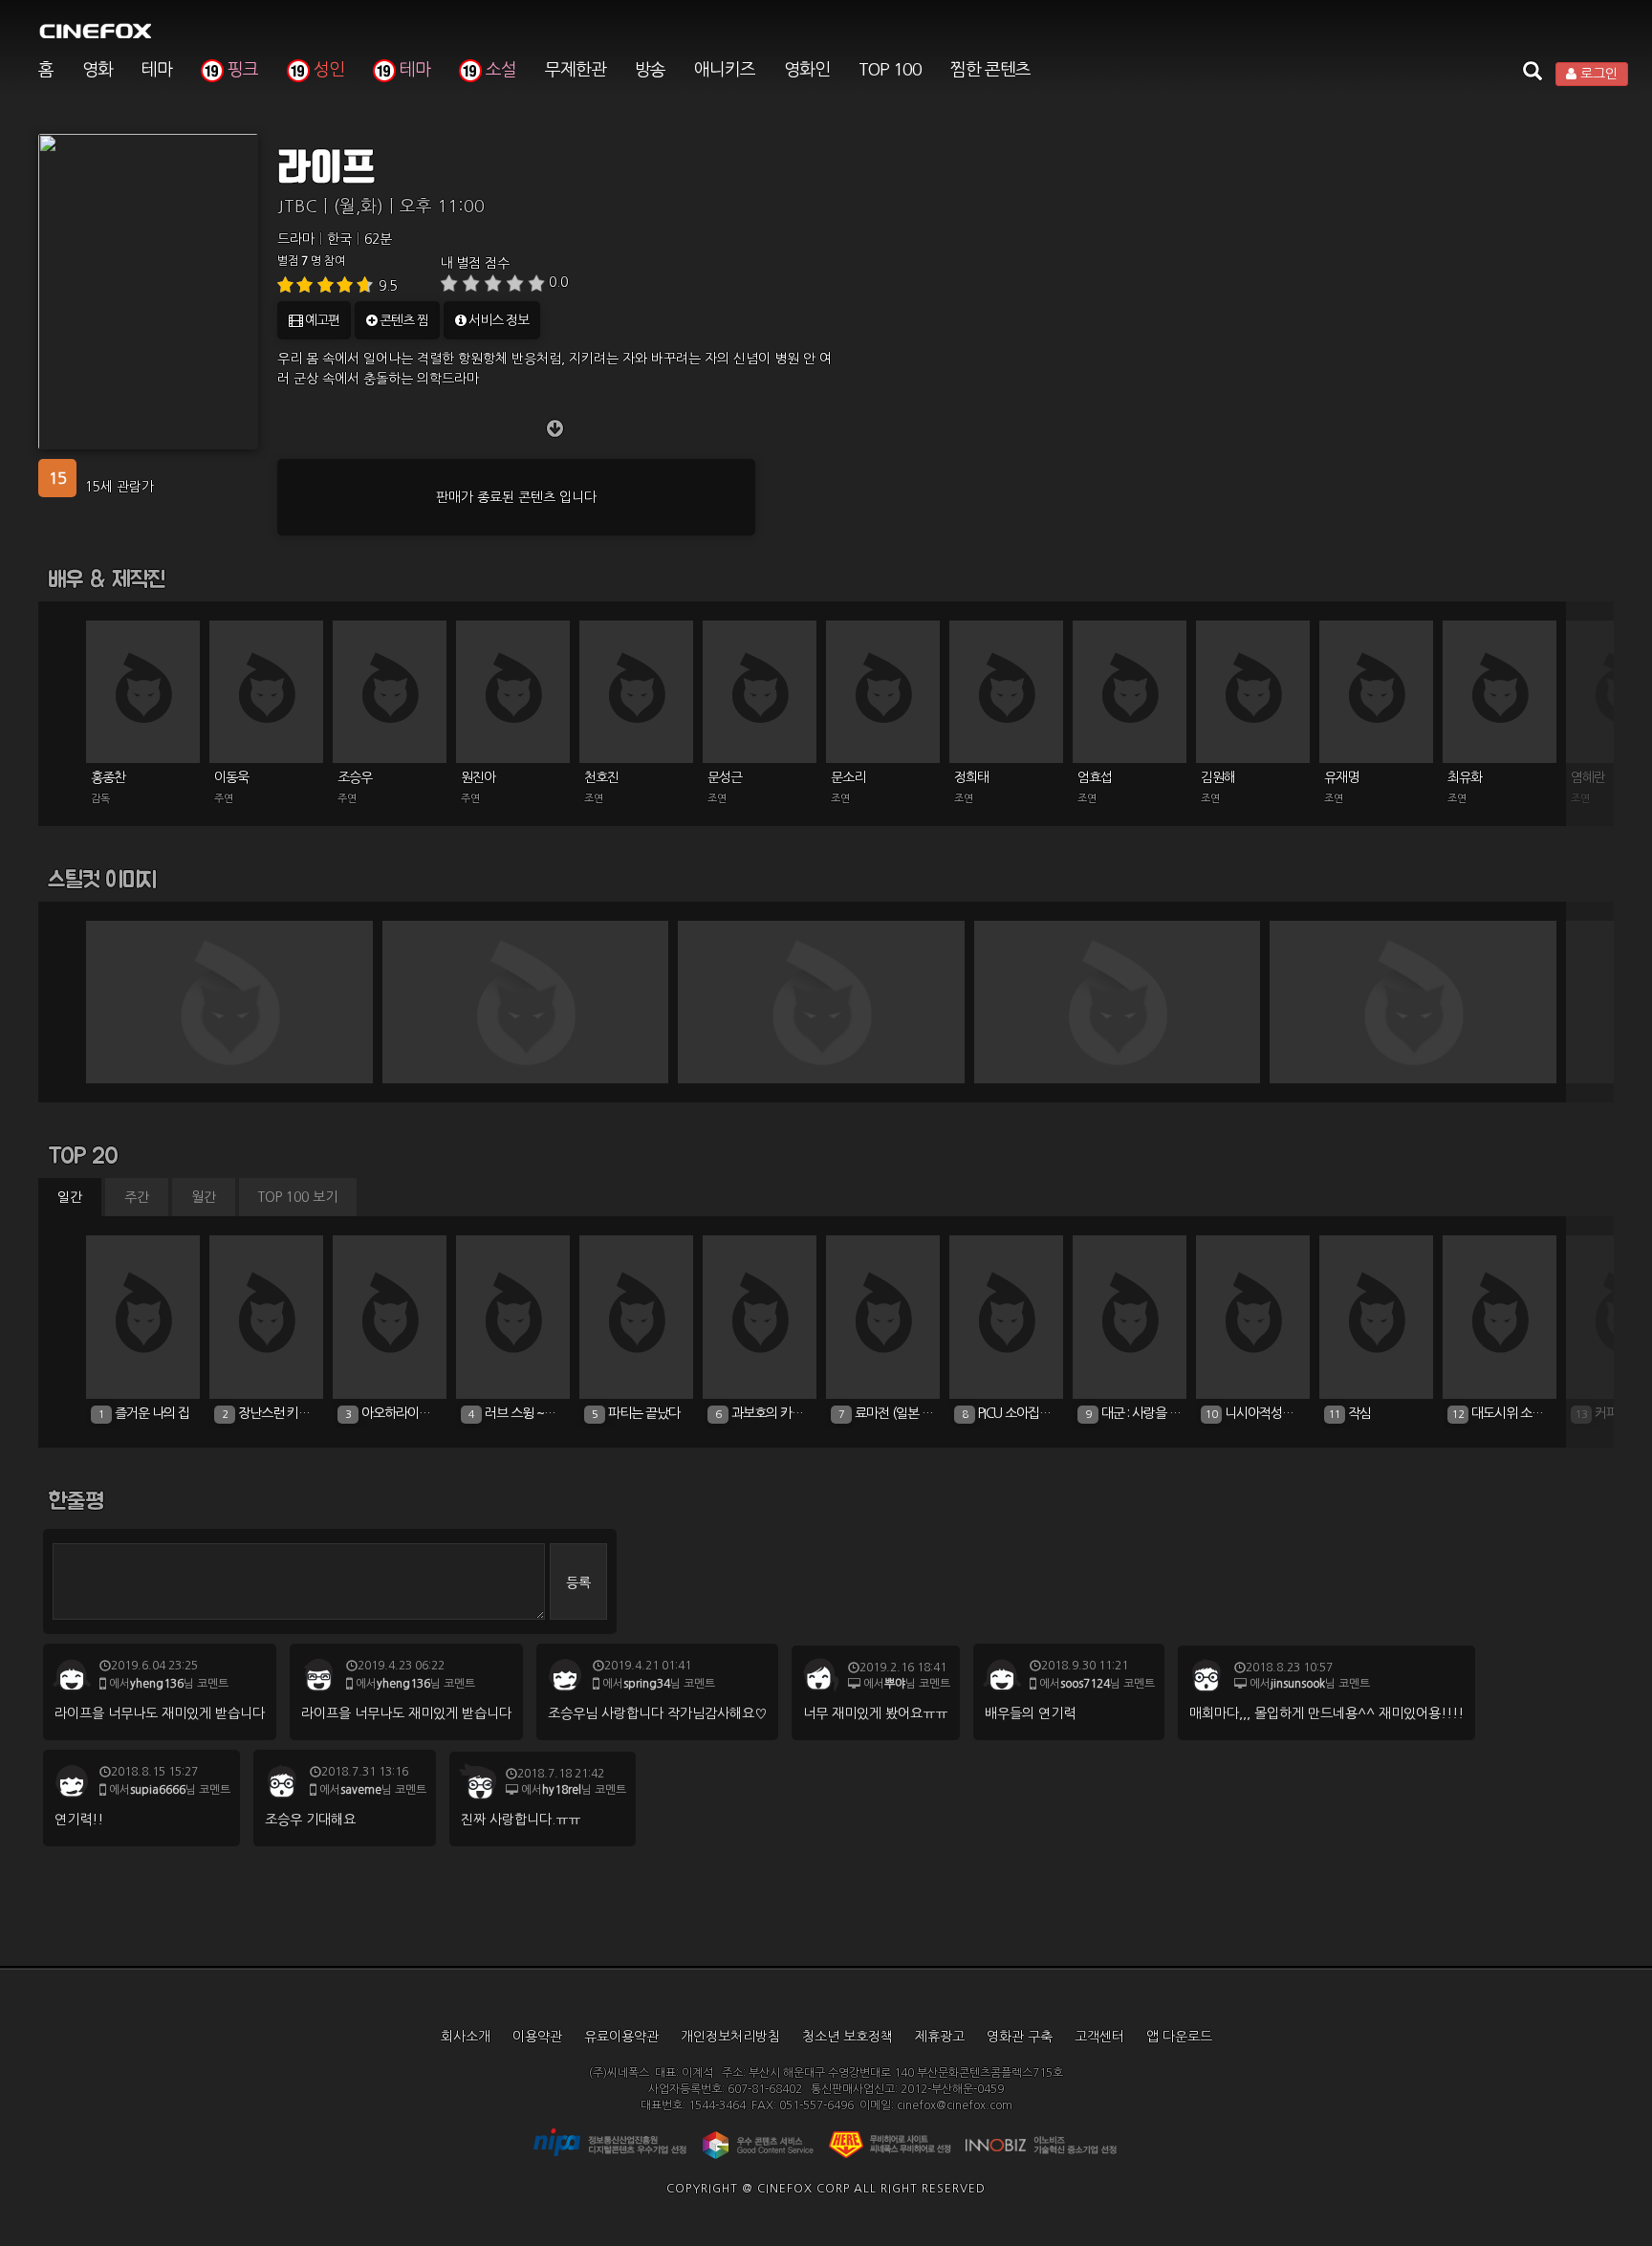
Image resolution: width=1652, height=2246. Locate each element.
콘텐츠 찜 (402, 320)
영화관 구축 (1020, 2037)
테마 (157, 70)
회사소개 (466, 2037)
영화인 (807, 70)
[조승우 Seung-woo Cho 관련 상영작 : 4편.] (390, 691)
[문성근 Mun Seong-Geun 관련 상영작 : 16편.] (760, 691)
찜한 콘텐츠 (990, 70)
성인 (327, 70)
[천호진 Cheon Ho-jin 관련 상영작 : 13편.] (637, 691)
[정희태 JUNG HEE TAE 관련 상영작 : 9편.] (1007, 691)
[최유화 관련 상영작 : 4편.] (1500, 691)
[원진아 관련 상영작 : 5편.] (513, 691)
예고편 (321, 320)
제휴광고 (940, 2037)
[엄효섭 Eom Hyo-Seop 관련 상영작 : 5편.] (1130, 691)
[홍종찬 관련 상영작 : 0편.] (143, 691)
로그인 (1597, 74)
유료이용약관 (621, 2037)
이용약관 (537, 2037)
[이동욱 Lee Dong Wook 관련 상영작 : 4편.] (267, 691)
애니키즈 (725, 70)
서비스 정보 (497, 320)
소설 (499, 70)
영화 (98, 70)
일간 (70, 1197)
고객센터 (1099, 2037)
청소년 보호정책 (848, 2037)
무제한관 (576, 70)
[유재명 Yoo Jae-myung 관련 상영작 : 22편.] (1377, 691)
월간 (204, 1197)
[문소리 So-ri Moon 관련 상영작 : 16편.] (883, 691)
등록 (578, 1582)
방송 (650, 70)
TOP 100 (890, 70)
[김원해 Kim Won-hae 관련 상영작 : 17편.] (1253, 691)
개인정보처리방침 (730, 2037)
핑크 (241, 70)
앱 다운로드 (1179, 2037)
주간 (137, 1197)
